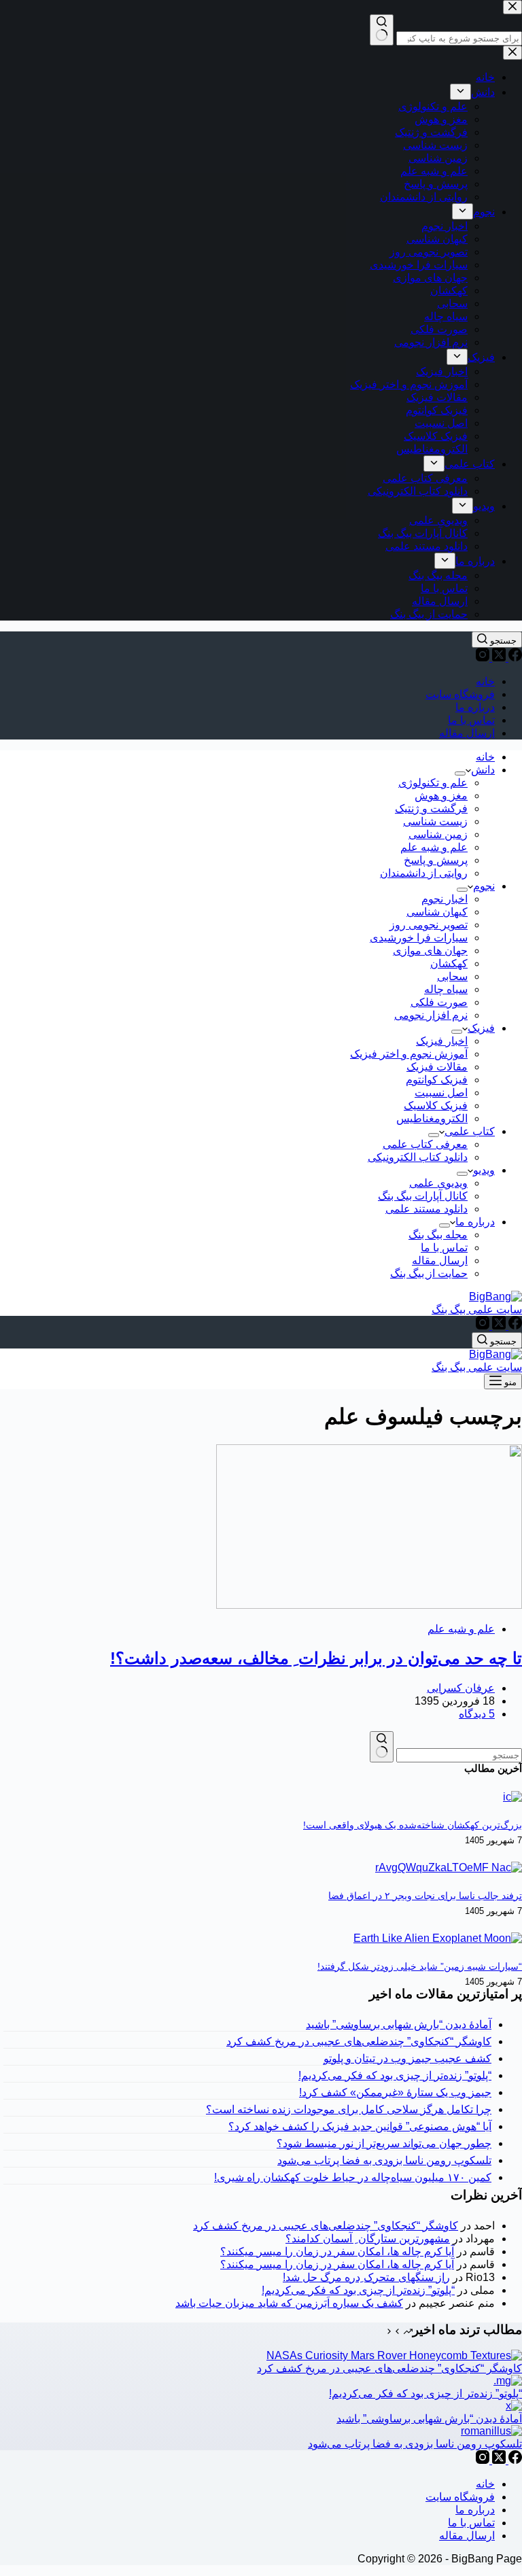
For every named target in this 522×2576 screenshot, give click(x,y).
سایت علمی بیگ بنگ (477, 1309)
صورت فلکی (439, 1002)
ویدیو (484, 1170)
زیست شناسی (435, 821)
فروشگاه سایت (460, 694)
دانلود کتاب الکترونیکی (418, 1157)
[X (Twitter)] (498, 658)
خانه (485, 681)
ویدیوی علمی (438, 1183)
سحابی (452, 976)
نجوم (484, 886)
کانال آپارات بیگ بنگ (423, 1196)
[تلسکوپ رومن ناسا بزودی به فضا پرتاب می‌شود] (491, 2431)
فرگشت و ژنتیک (431, 808)
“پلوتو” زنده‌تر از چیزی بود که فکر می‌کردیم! (395, 2075)
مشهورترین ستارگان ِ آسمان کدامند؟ (368, 2239)
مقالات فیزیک (437, 1067)
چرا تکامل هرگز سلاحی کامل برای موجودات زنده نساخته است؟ (349, 2109)
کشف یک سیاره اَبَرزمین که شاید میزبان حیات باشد (289, 2303)
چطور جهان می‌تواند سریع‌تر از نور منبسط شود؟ (384, 2143)
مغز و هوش (441, 796)
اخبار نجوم (445, 899)
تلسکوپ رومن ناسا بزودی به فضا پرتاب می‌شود (384, 2160)
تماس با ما (471, 720)
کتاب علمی (470, 1131)
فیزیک (481, 1028)
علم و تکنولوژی (433, 783)
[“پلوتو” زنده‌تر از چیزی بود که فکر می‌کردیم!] (508, 2381)
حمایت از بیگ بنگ (429, 1273)
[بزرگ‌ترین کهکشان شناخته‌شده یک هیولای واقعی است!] (512, 1797)
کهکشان (449, 963)
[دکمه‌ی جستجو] (382, 1747)
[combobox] (459, 1755)
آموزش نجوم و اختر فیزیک (409, 1054)
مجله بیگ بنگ (438, 1235)
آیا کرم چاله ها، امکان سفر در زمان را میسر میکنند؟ (337, 2251)
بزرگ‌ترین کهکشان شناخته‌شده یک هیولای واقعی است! (413, 1825)
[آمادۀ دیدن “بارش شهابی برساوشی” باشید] (514, 2406)
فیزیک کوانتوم (437, 1080)
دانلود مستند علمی (427, 1209)
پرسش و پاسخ (436, 860)
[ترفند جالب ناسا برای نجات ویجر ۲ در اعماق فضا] (449, 1867)
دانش (483, 770)
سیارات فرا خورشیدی (419, 938)
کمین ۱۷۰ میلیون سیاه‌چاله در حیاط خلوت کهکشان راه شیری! (353, 2177)
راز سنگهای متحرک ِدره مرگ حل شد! (366, 2277)
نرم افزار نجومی (431, 1015)
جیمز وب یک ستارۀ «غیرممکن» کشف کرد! (395, 2092)
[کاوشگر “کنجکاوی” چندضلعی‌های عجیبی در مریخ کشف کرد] (394, 2355)
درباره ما (475, 707)
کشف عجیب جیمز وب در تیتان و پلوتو (407, 2058)
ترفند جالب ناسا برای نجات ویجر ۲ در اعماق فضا (425, 1896)
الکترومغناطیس (432, 1118)
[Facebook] (514, 658)
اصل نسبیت (441, 1093)
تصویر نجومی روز (429, 925)
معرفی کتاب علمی (425, 1144)
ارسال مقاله (467, 733)
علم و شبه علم (434, 847)
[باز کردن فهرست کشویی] (460, 773)
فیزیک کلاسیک (436, 1106)
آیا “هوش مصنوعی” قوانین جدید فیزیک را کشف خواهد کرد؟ (360, 2126)
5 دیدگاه (477, 1714)
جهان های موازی (430, 951)
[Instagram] (483, 658)
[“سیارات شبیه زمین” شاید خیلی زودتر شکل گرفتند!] (438, 1938)
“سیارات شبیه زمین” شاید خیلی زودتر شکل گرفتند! (420, 1966)
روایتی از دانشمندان (424, 873)
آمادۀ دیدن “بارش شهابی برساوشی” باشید (399, 2024)
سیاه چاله (446, 989)
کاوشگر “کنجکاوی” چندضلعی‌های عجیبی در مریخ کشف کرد (359, 2041)
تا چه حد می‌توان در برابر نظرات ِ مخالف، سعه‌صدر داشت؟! (316, 1658)
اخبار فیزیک (442, 1041)
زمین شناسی (438, 834)
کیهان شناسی (437, 912)
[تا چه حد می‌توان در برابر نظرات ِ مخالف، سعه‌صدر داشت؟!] (369, 1605)
